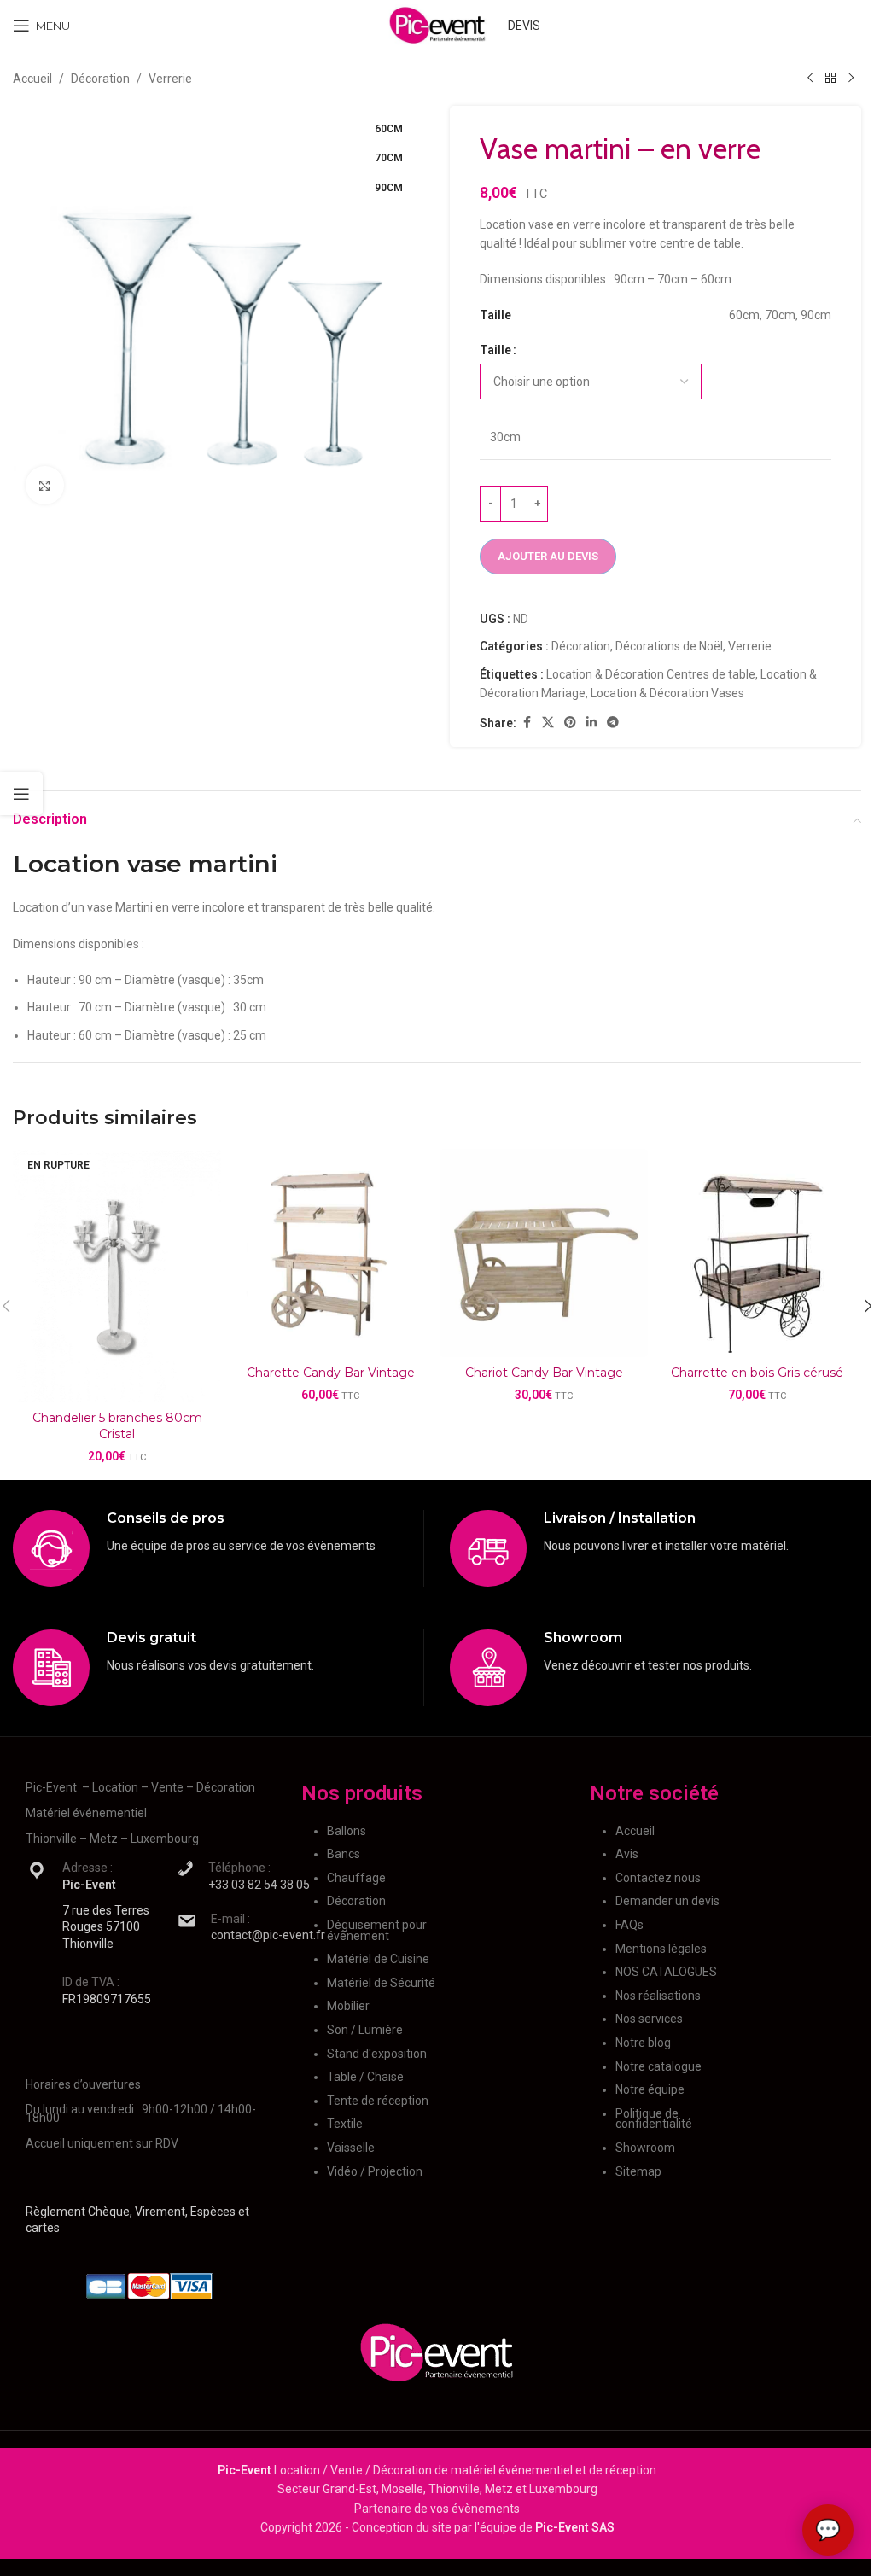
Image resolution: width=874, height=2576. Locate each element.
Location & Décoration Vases (667, 693)
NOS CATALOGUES (666, 1972)
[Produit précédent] (810, 79)
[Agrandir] (45, 485)
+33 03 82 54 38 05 (259, 1885)
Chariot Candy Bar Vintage (544, 1373)
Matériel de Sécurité (381, 1983)
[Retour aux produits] (830, 79)
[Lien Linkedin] (591, 723)
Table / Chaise (365, 2077)
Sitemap (638, 2171)
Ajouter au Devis (548, 556)
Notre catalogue (658, 2066)
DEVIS (524, 26)
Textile (345, 2124)
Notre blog (643, 2043)
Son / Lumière (365, 2030)
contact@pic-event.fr (268, 1935)
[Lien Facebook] (527, 723)
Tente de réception (378, 2101)
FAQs (629, 1925)
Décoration (100, 79)
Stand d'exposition (377, 2054)
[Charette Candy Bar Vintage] (330, 1253)
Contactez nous (658, 1878)
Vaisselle (351, 2148)
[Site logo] (437, 25)
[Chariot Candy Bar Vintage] (544, 1253)
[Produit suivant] (851, 79)
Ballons (347, 1831)
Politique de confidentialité (654, 2119)
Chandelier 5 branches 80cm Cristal (117, 1426)
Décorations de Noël (669, 646)
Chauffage (356, 1878)
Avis (627, 1854)
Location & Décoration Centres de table (651, 674)
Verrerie (170, 79)
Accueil (32, 79)
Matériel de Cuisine (378, 1959)
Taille (495, 350)
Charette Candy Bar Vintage (331, 1373)
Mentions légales (661, 1949)
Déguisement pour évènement (377, 1930)
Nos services (649, 2019)
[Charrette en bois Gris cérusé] (757, 1253)
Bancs (344, 1854)
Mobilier (348, 2006)
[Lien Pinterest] (570, 723)
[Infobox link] (218, 1548)
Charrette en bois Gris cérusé (757, 1373)
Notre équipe (650, 2089)
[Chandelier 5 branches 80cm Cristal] (117, 1275)
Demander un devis (667, 1901)
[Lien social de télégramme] (613, 723)
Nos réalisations (658, 1996)
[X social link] (548, 723)
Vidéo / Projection (375, 2171)
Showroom (645, 2148)
